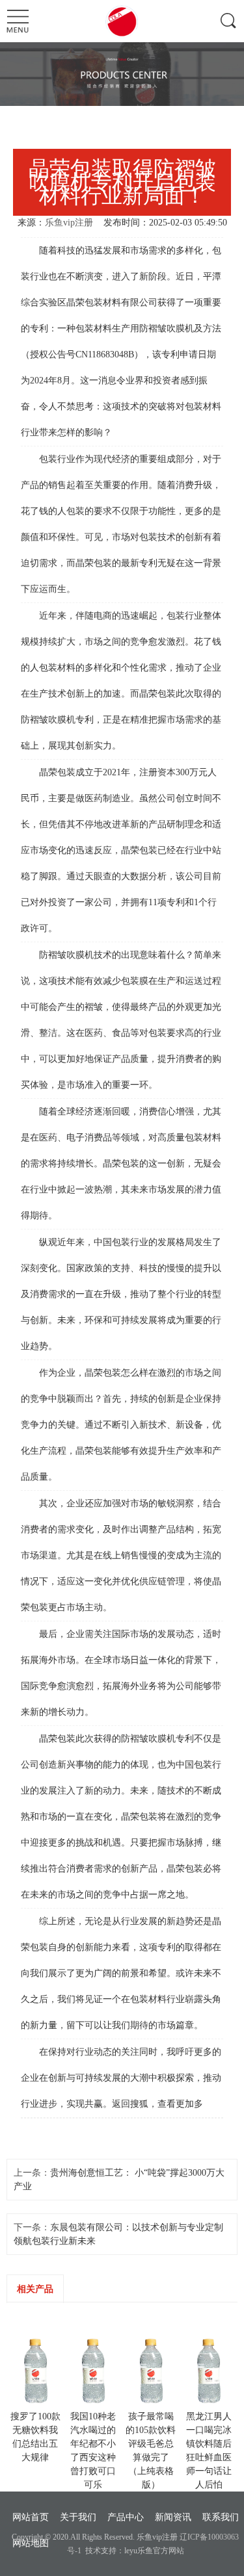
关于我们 (78, 2517)
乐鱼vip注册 (69, 223)
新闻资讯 (173, 2517)
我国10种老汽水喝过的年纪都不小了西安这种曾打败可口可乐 (93, 2451)
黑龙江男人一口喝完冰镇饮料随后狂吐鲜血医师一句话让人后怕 (209, 2451)
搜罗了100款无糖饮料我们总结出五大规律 (35, 2437)
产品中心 (126, 2517)
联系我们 (221, 2517)
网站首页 (31, 2517)
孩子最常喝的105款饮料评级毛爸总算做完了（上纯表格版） (151, 2451)
